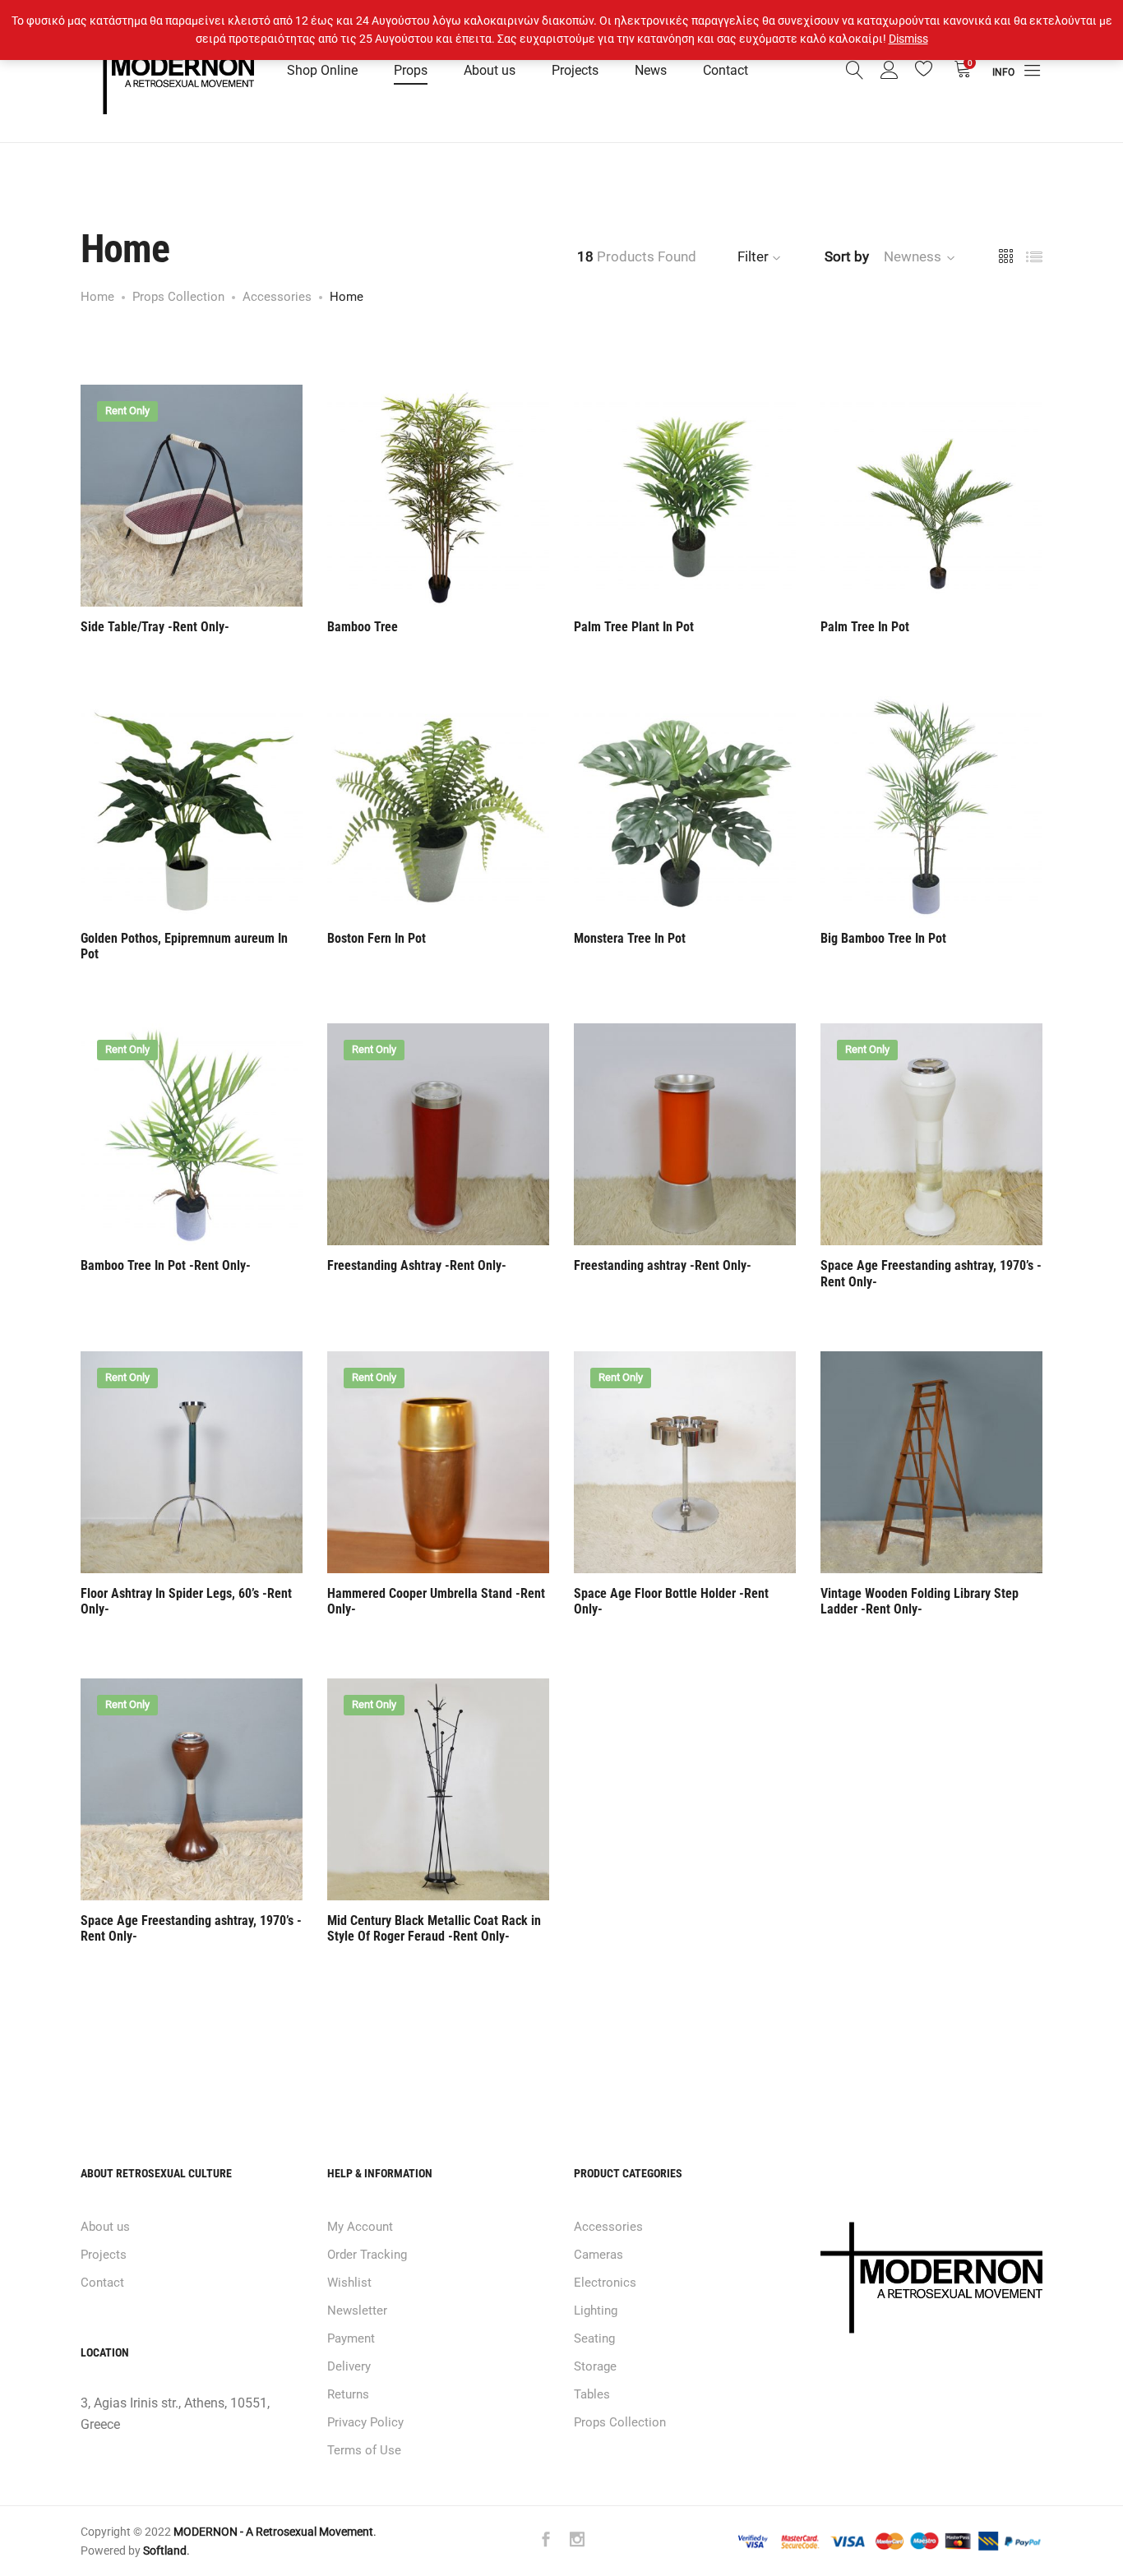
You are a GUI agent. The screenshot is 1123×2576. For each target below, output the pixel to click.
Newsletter (357, 2311)
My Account (360, 2227)
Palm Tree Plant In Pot (634, 627)
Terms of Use (364, 2450)
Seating (594, 2338)
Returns (348, 2394)
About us (490, 70)
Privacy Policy (365, 2422)
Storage (595, 2366)
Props (411, 70)
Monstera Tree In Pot (630, 938)
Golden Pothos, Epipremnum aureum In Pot (184, 946)
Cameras (598, 2255)
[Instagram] (577, 2541)
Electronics (605, 2283)
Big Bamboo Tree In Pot (883, 938)
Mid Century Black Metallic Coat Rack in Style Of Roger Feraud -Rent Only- (434, 1928)
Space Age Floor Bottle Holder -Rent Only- (671, 1601)
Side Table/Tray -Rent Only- (155, 627)
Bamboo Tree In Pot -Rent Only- (166, 1265)
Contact (726, 70)
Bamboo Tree (363, 627)
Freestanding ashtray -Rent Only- (663, 1265)
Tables (592, 2394)
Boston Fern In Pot (377, 938)
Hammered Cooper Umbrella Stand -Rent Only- (436, 1601)
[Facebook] (546, 2541)
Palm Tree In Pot (865, 627)
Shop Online (322, 70)
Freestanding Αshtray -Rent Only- (417, 1265)
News (651, 70)
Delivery (349, 2366)
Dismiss (908, 39)
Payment (351, 2338)
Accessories (608, 2227)
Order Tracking (367, 2255)
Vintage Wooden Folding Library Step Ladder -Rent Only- (920, 1601)
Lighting (596, 2311)
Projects (575, 70)
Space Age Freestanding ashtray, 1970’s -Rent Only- (931, 1273)
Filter (753, 256)
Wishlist (349, 2283)
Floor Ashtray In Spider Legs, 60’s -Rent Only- (186, 1601)
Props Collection (620, 2422)
